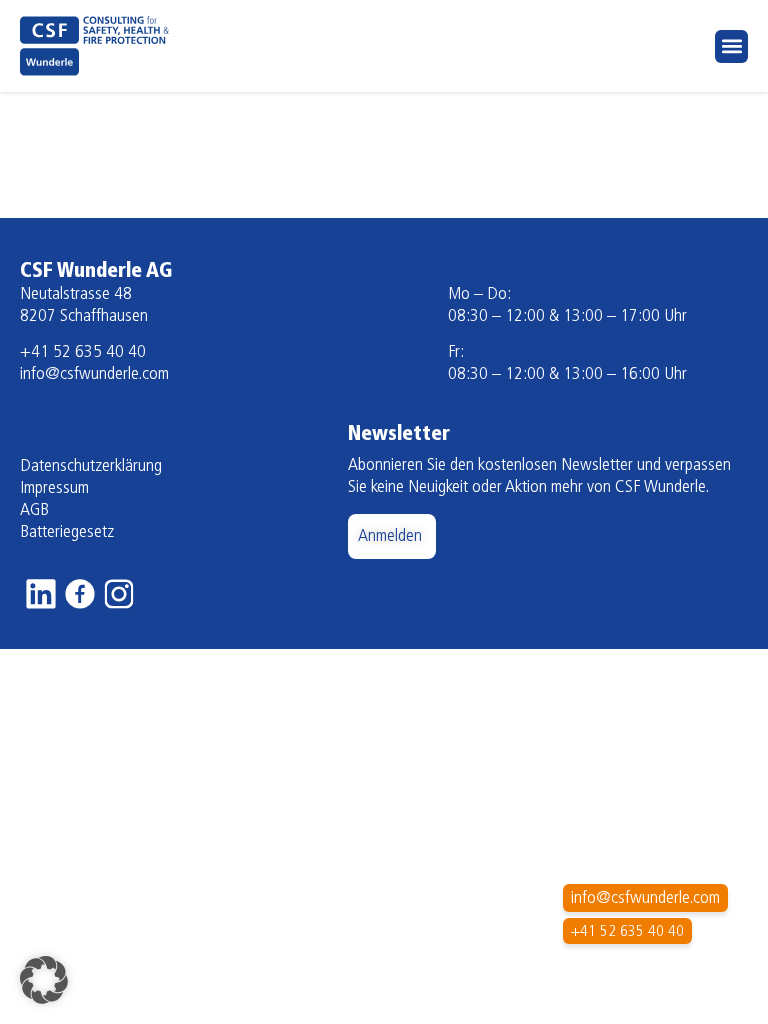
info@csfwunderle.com (94, 375)
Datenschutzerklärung (91, 467)
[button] (731, 46)
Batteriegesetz (67, 533)
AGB (34, 511)
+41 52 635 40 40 (83, 353)
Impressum (54, 489)
